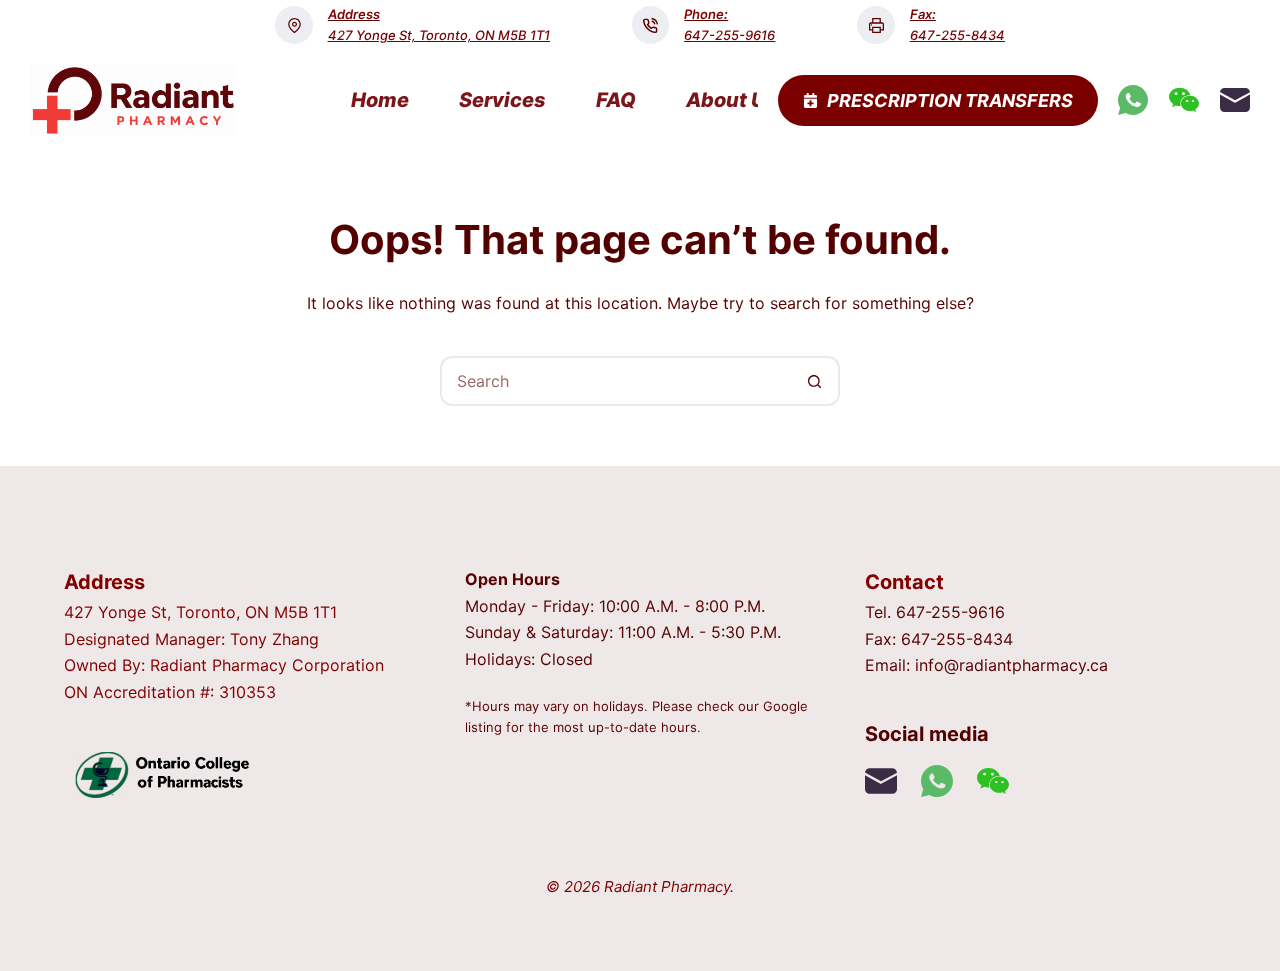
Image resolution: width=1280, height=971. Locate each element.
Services (502, 100)
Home (380, 100)
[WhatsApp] (1133, 100)
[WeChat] (1184, 100)
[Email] (1235, 100)
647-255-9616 (729, 35)
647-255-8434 (957, 35)
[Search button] (815, 381)
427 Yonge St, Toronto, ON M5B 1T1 (439, 35)
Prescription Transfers (950, 100)
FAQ (616, 100)
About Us (732, 100)
